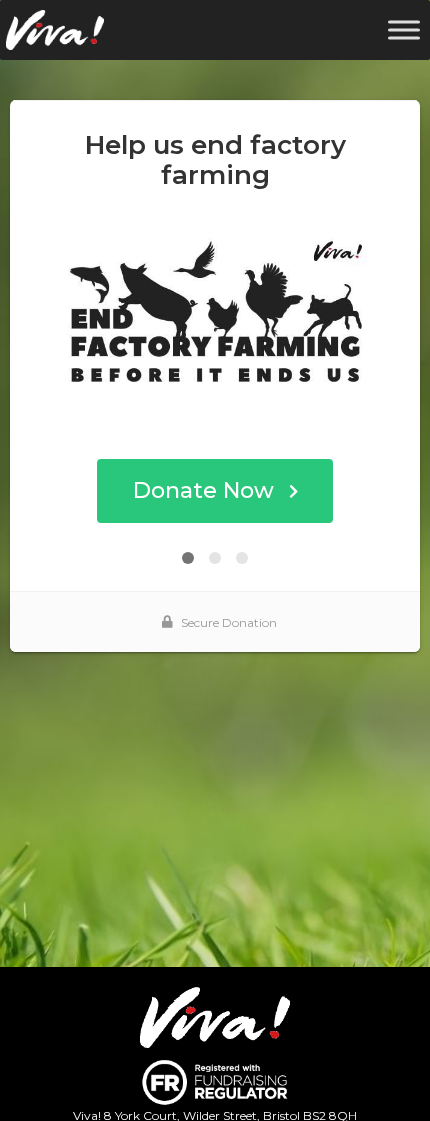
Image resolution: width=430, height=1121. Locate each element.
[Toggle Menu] (404, 29)
